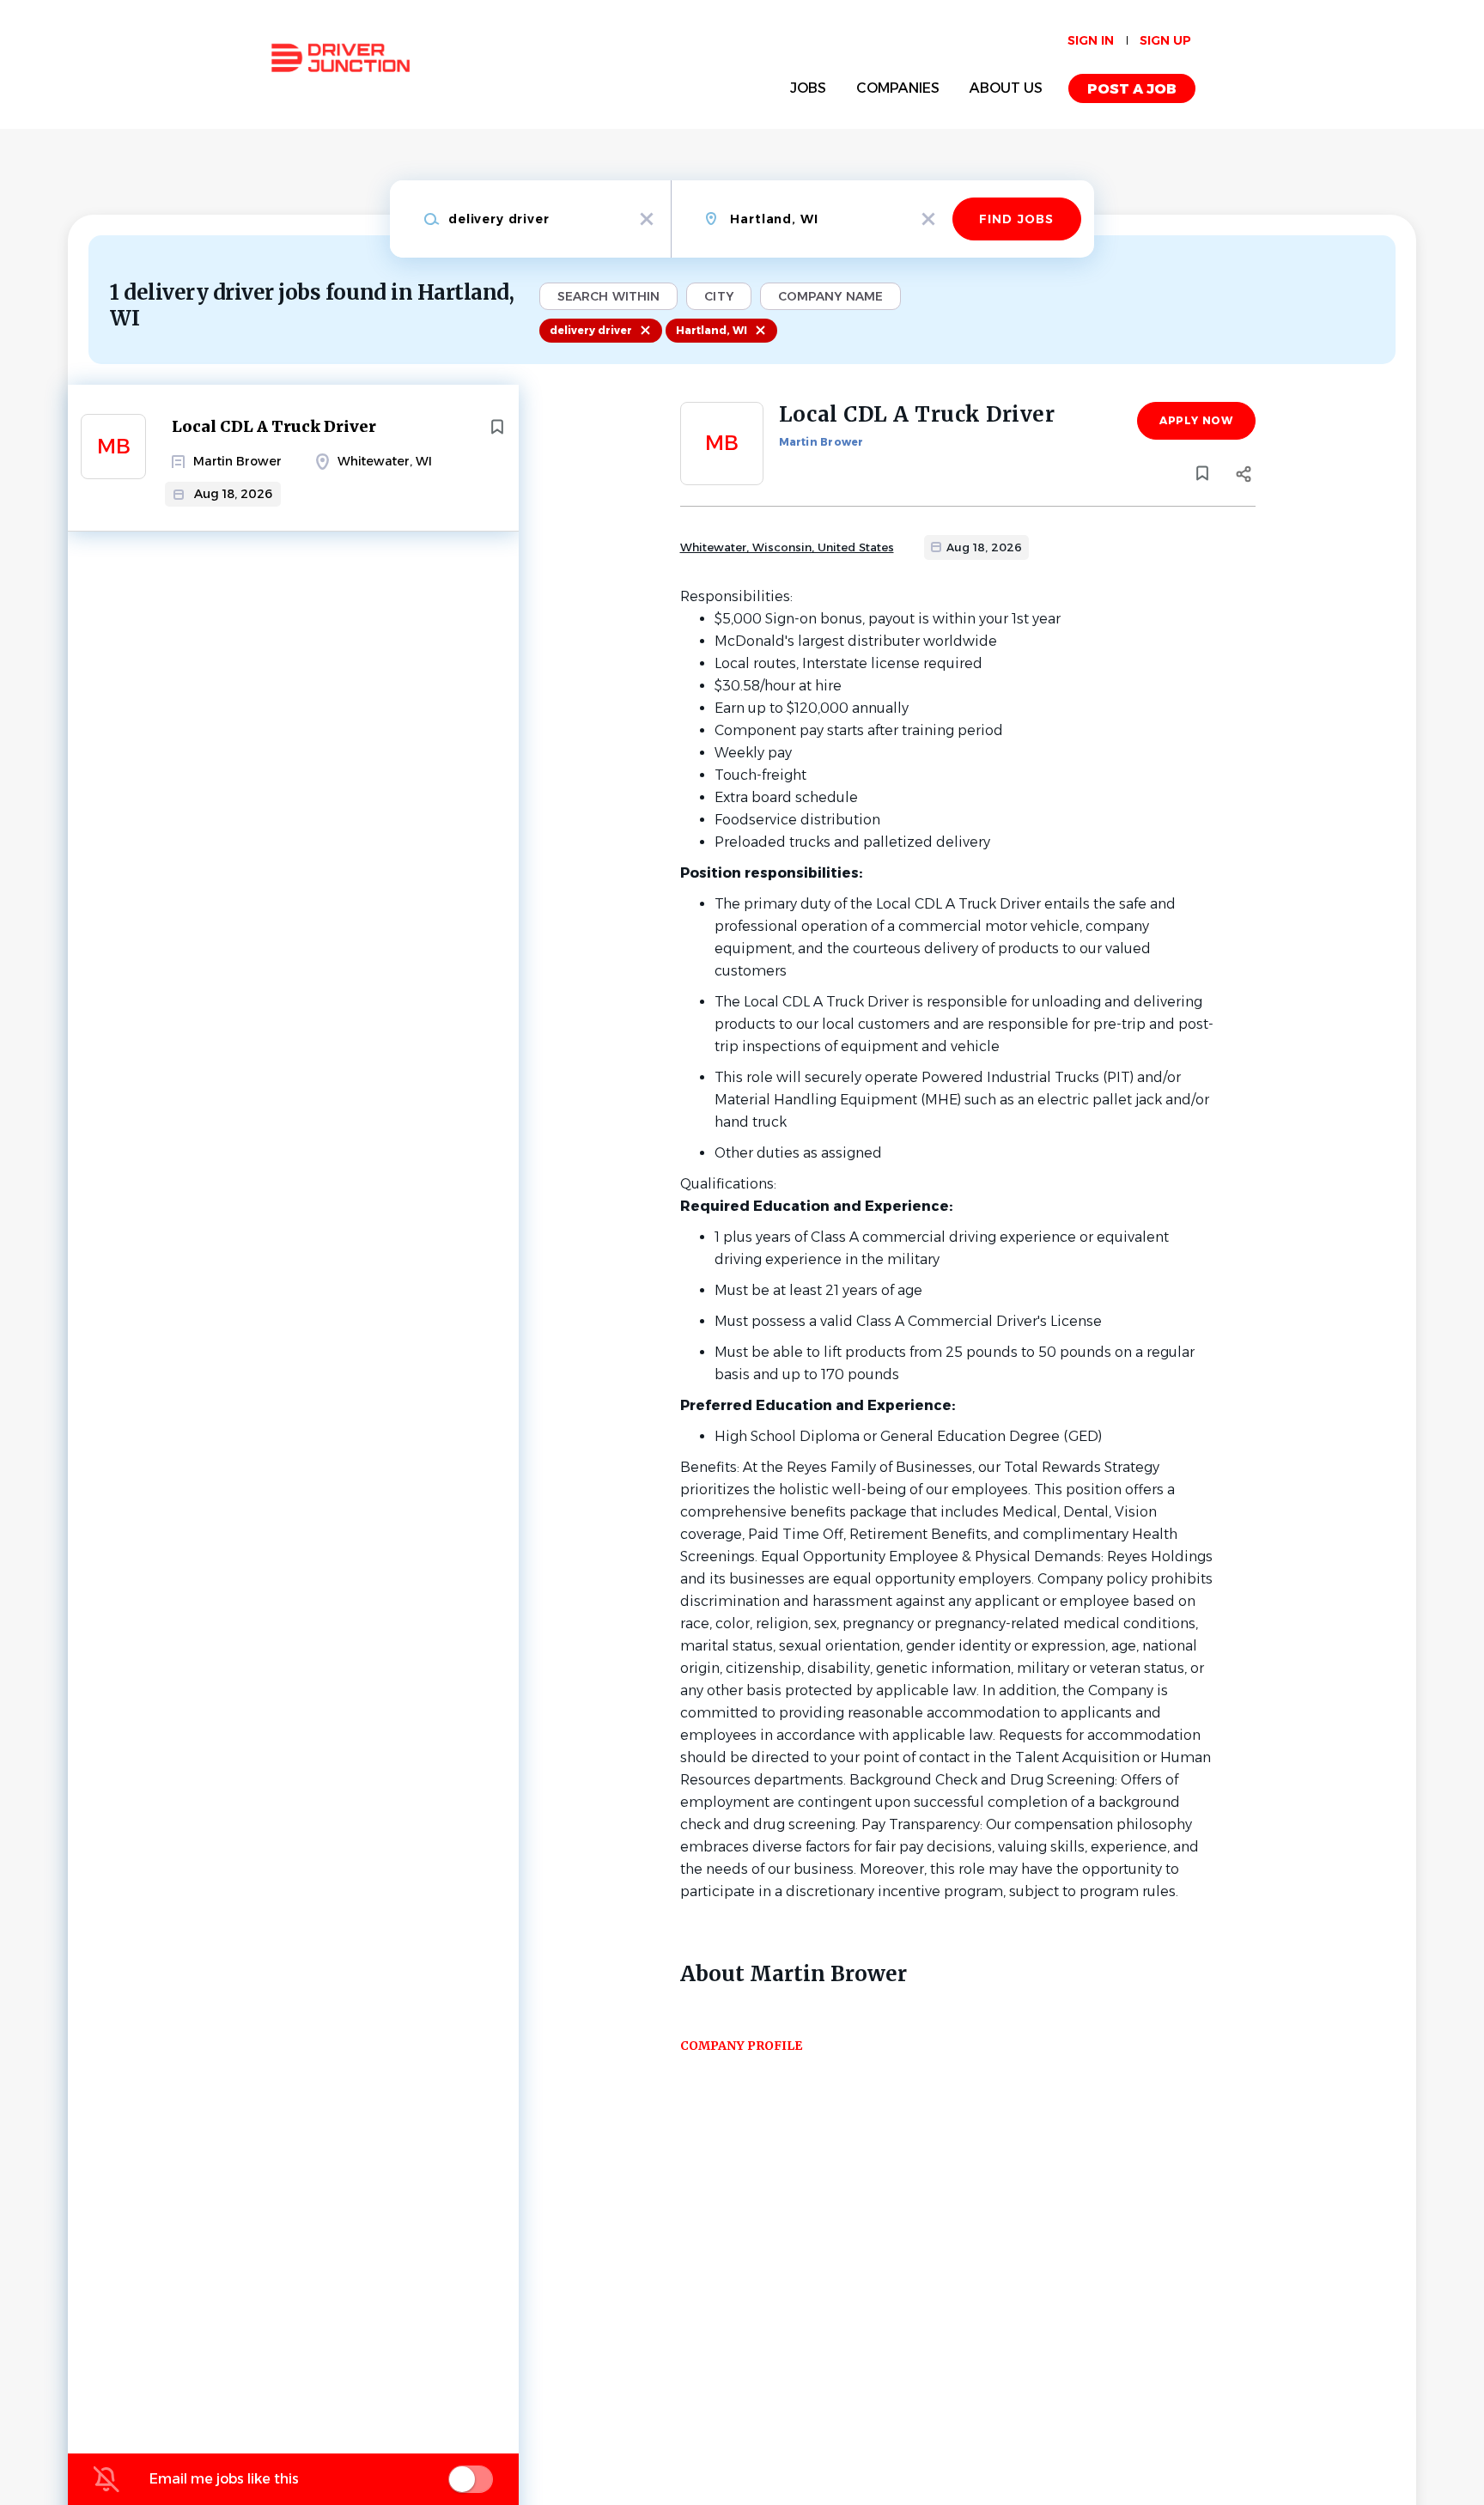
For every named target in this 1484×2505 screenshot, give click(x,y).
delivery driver (591, 330)
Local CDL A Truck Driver (274, 426)
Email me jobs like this (224, 2479)
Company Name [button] (830, 296)
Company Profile (741, 2046)
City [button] (718, 296)
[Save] (497, 427)
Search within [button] (608, 296)
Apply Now (1196, 420)
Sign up (1165, 40)
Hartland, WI (712, 330)
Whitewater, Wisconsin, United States (787, 547)
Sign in (1091, 40)
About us (1006, 88)
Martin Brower (821, 442)
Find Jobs (1016, 219)
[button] (1244, 477)
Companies (898, 88)
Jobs (808, 88)
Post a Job (1132, 89)
